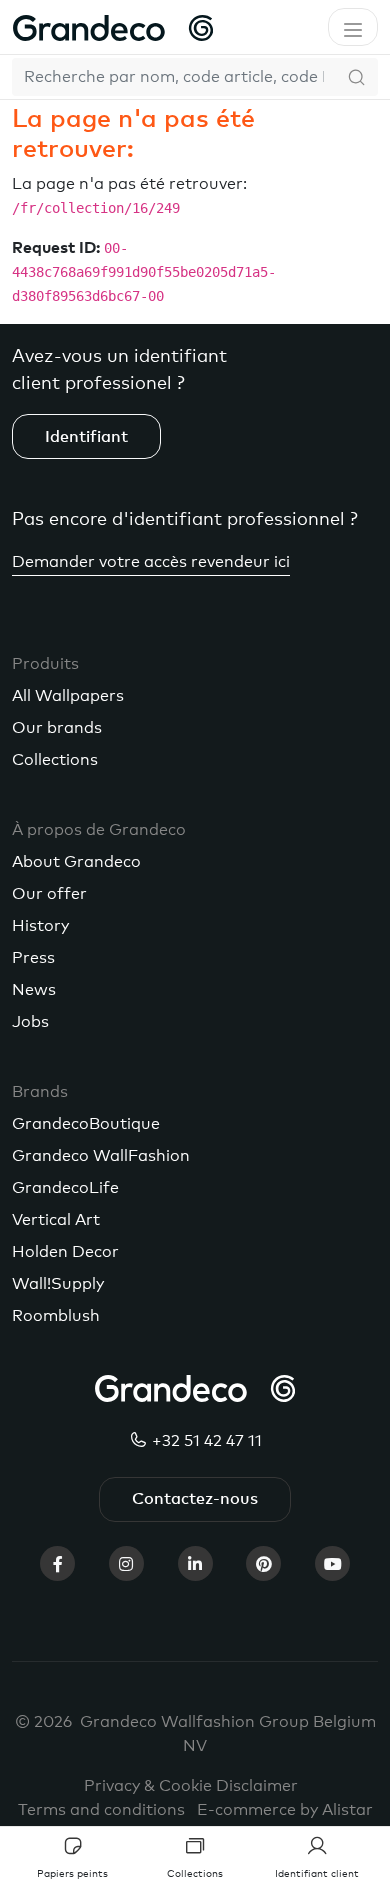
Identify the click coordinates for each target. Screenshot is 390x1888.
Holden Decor (65, 1252)
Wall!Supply (58, 1284)
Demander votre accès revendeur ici (151, 562)
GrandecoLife (65, 1188)
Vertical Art (56, 1220)
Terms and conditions (101, 1810)
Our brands (57, 728)
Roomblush (56, 1316)
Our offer (49, 894)
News (34, 990)
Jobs (30, 1022)
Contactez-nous (195, 1499)
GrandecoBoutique (86, 1124)
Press (33, 958)
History (40, 926)
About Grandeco (76, 862)
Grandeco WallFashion (101, 1156)
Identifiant (86, 437)
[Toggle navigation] (353, 27)
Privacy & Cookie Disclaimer (191, 1786)
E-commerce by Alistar (285, 1810)
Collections (55, 760)
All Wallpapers (68, 696)
